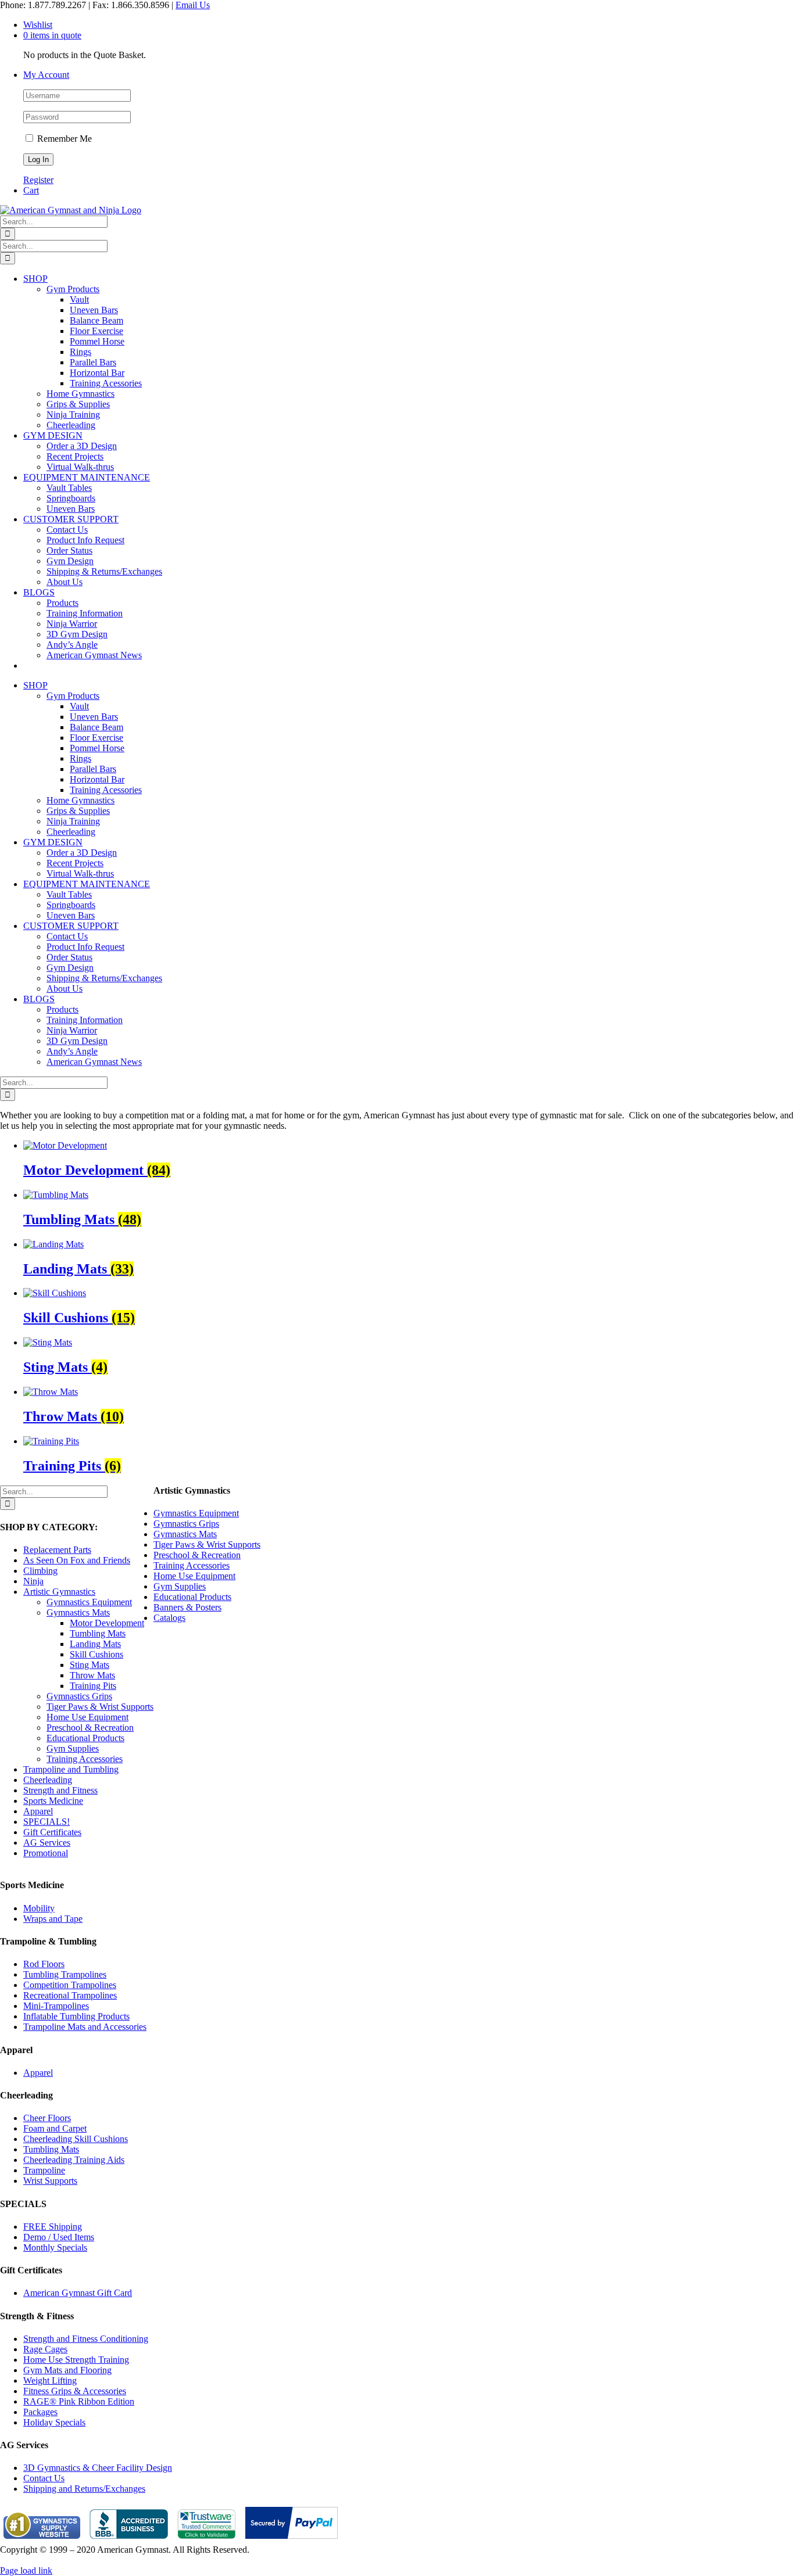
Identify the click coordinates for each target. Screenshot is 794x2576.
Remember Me (63, 139)
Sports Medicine (53, 1801)
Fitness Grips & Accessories (75, 2391)
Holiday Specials (54, 2422)
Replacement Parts (57, 1550)
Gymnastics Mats (78, 1612)
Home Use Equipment (87, 1717)
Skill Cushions (96, 1654)
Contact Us (44, 2478)
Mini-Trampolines (56, 2006)
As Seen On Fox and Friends (77, 1560)
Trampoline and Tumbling (71, 1769)
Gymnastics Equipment (89, 1602)
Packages (40, 2412)
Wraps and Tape (53, 1919)
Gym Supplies (73, 1748)
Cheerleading (48, 1780)
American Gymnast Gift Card (78, 2293)
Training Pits (93, 1686)
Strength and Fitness (60, 1790)
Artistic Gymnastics (59, 1592)
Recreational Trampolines (70, 1995)
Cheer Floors (47, 2118)
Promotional (46, 1853)
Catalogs (169, 1618)
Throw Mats (92, 1675)
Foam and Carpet (55, 2128)
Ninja (33, 1581)
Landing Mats (95, 1644)
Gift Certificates (52, 1832)
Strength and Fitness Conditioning (86, 2339)
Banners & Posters (187, 1607)
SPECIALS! (47, 1822)
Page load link (26, 2570)
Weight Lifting (50, 2381)
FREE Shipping (53, 2227)
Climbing (40, 1571)
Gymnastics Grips (79, 1696)
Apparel (38, 1811)
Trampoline (44, 2170)
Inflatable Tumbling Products (76, 2016)
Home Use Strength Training (76, 2360)
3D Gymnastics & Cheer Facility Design (98, 2468)
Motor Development (107, 1623)
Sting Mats (90, 1665)
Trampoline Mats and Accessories (85, 2027)
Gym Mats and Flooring (67, 2370)
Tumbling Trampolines (65, 1974)
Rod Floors (44, 1964)
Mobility (39, 1908)
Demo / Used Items (59, 2237)
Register (38, 180)
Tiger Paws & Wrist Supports (100, 1707)
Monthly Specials (55, 2247)
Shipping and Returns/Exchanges (84, 2489)
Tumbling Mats (98, 1633)
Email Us (193, 5)
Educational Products (85, 1738)
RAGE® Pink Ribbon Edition (79, 2401)
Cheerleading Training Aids (74, 2160)
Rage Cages (45, 2349)
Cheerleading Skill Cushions (76, 2139)
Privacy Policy (27, 2560)
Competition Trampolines (70, 1985)
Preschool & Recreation (90, 1728)
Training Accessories (85, 1759)
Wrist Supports (50, 2181)
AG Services (47, 1843)
